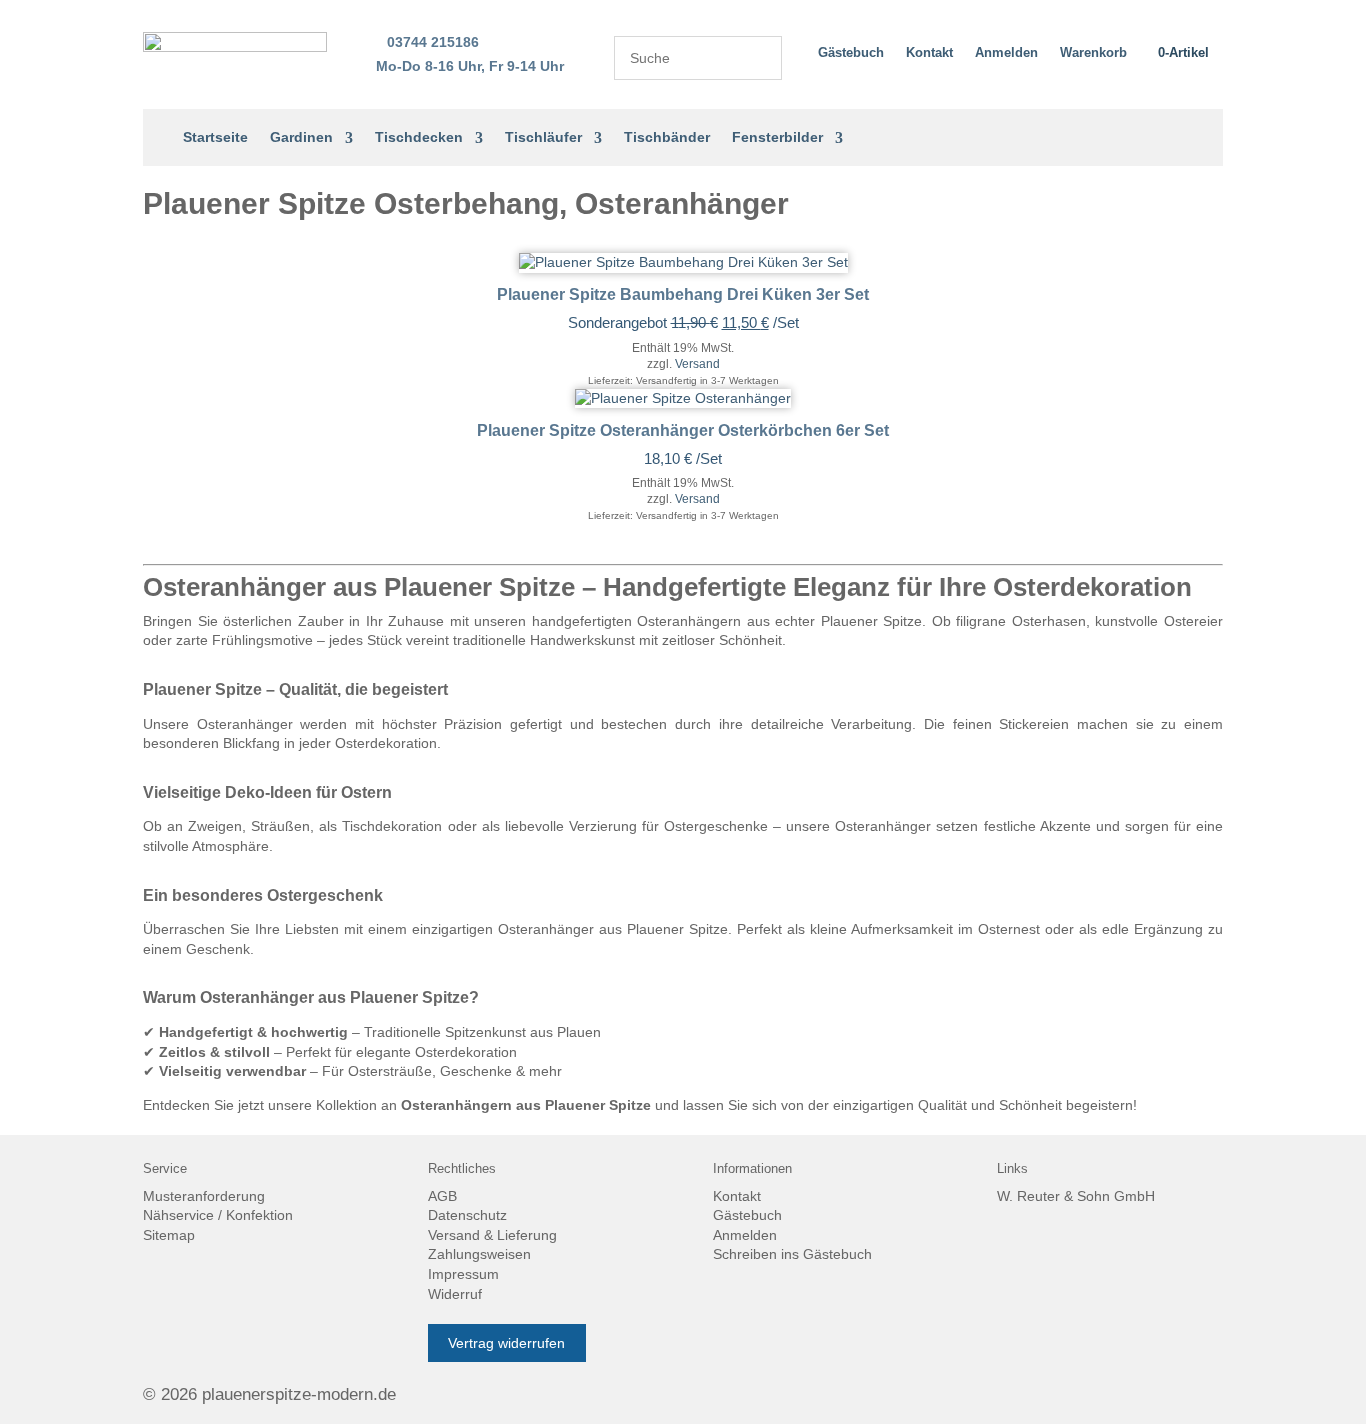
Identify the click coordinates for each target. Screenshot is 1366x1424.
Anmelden (1006, 52)
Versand (697, 364)
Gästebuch (851, 52)
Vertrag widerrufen (506, 1343)
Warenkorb (1093, 52)
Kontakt (929, 52)
